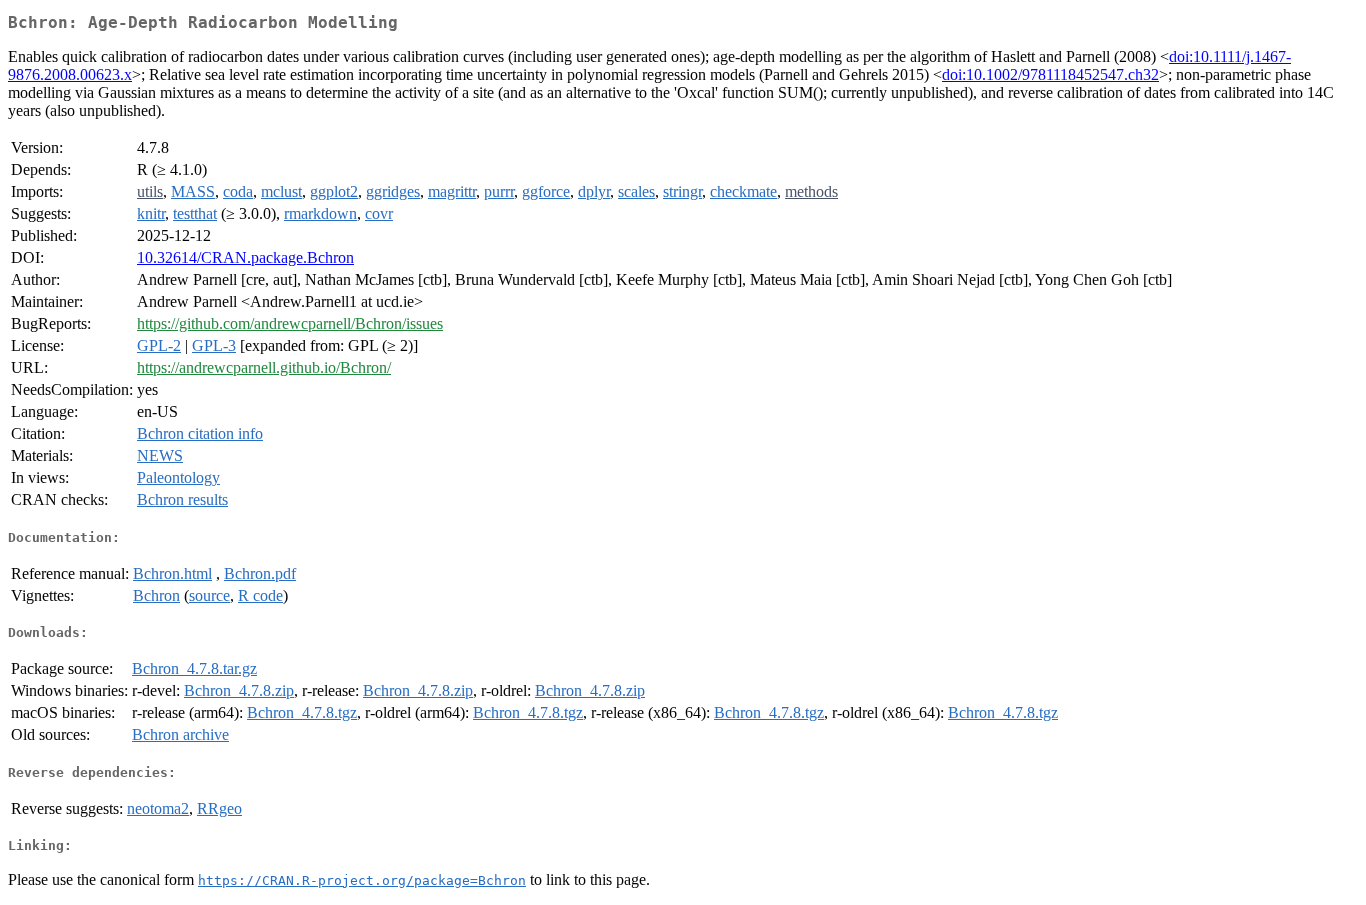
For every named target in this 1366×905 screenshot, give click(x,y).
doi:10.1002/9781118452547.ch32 (1050, 74)
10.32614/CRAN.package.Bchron (245, 257)
